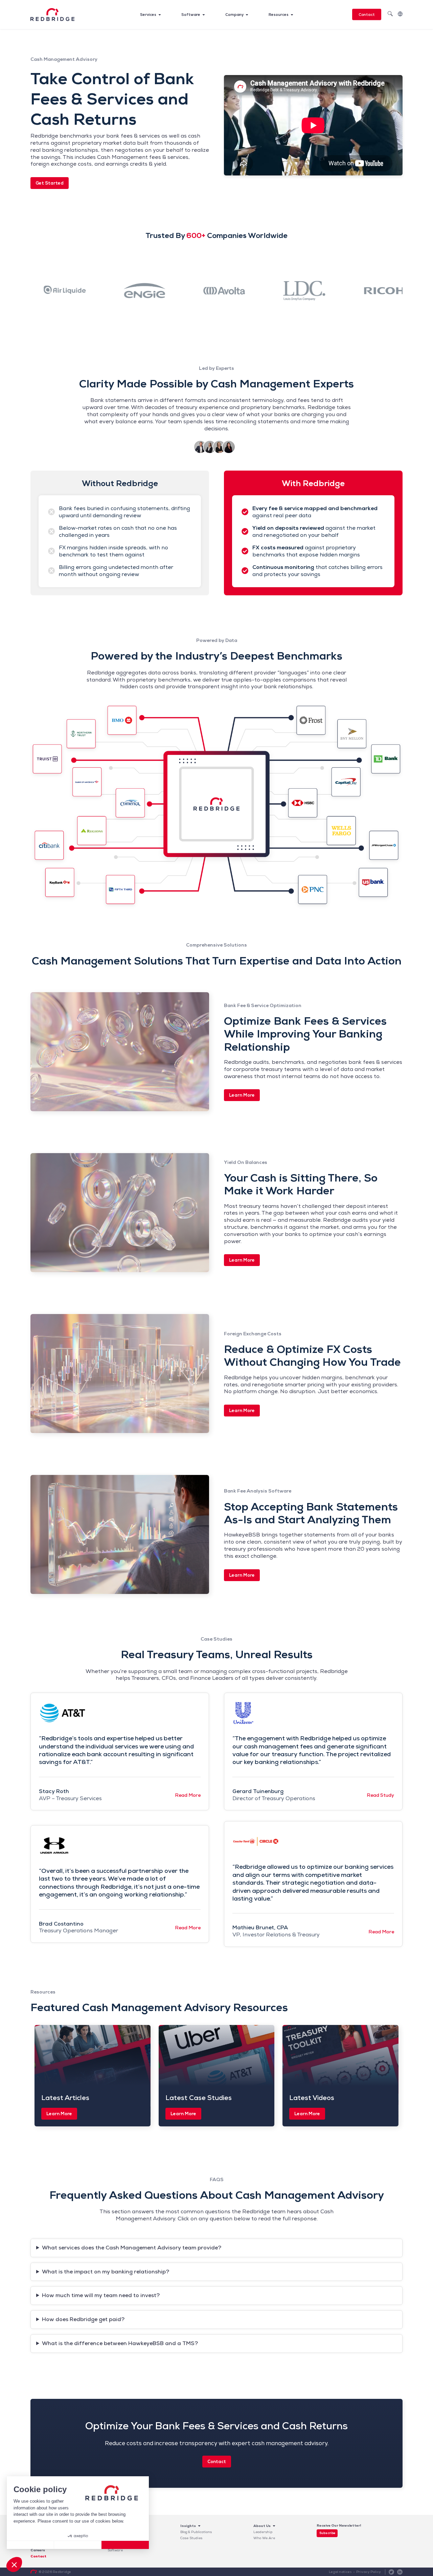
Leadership (263, 2532)
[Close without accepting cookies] (30, 2545)
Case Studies (191, 2538)
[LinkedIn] (400, 2572)
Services (148, 15)
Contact (367, 15)
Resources (279, 15)
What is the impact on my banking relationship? (106, 2272)
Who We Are (264, 2538)
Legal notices (340, 2572)
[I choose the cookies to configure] (78, 2545)
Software (191, 15)
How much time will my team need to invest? (101, 2295)
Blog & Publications (196, 2532)
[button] (14, 2565)
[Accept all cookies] (125, 2545)
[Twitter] (391, 2572)
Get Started (50, 183)
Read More (188, 1795)
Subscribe (327, 2533)
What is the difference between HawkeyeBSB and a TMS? (120, 2343)
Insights (188, 2526)
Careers (38, 2550)
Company (234, 15)
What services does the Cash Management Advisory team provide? (132, 2248)
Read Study (380, 1795)
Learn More (242, 1095)
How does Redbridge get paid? (83, 2319)
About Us (262, 2526)
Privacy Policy (369, 2572)
